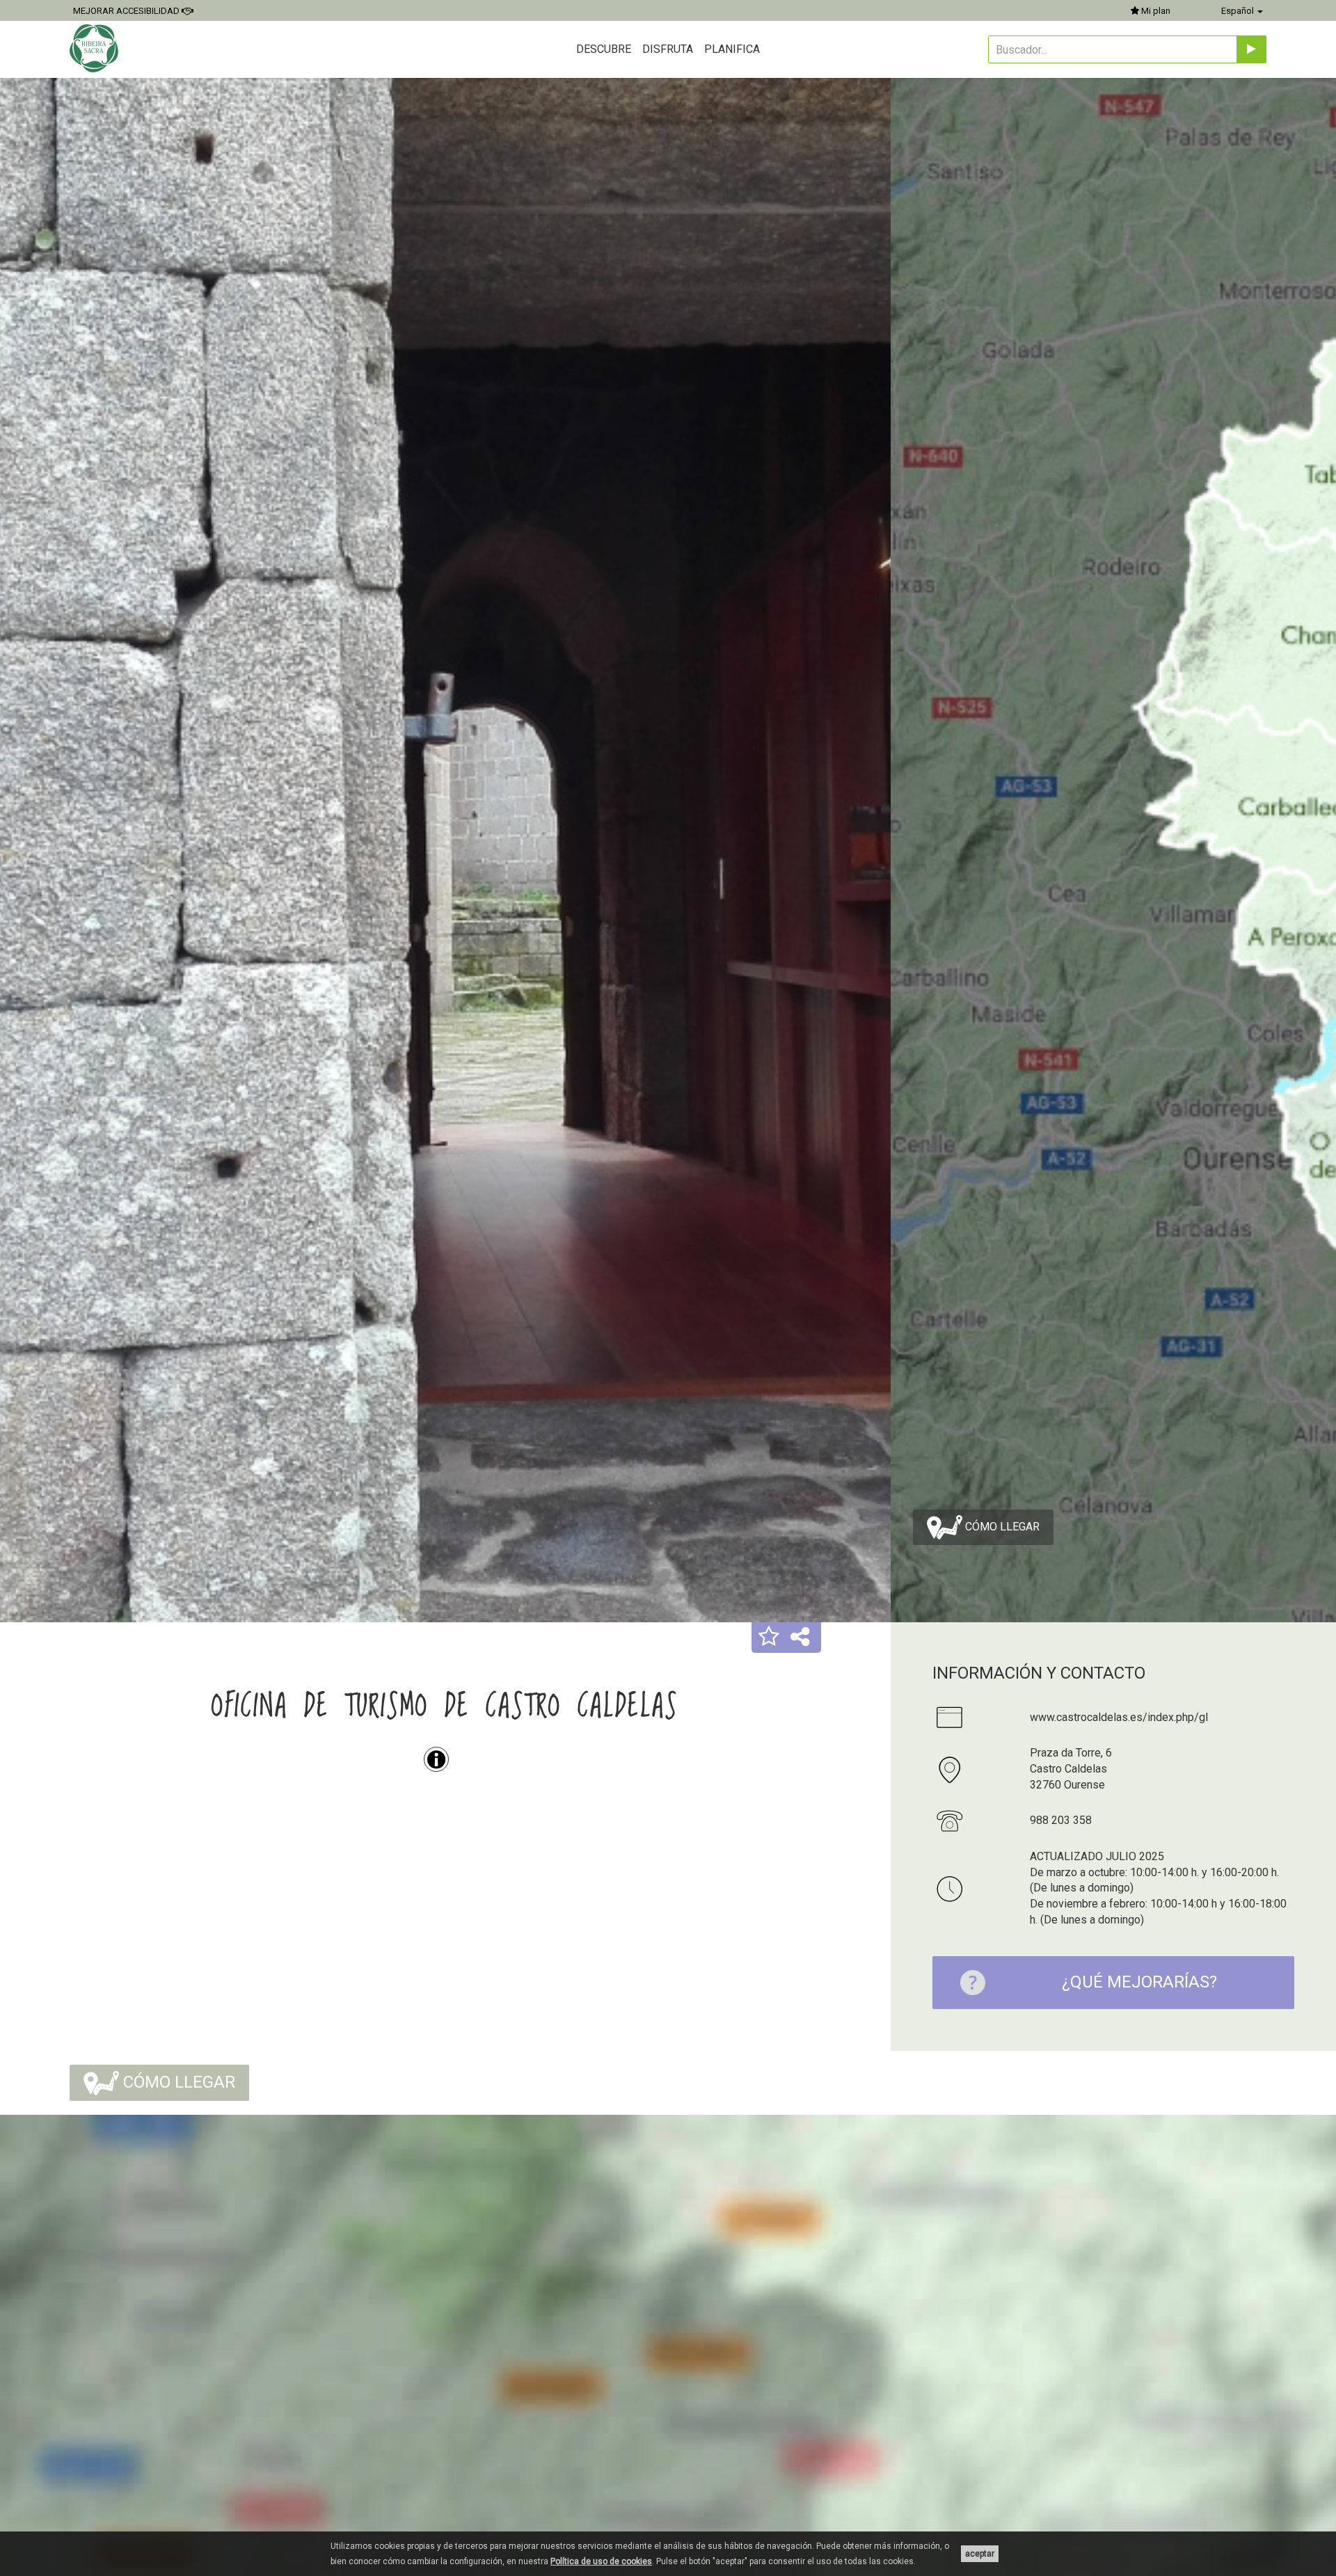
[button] (769, 1638)
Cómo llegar (1001, 1526)
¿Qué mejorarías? (1139, 1982)
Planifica (732, 49)
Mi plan (1155, 11)
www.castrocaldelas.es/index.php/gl (1119, 1717)
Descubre (604, 49)
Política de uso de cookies (601, 2561)
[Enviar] (1251, 49)
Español (1239, 11)
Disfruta (668, 49)
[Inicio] (96, 48)
